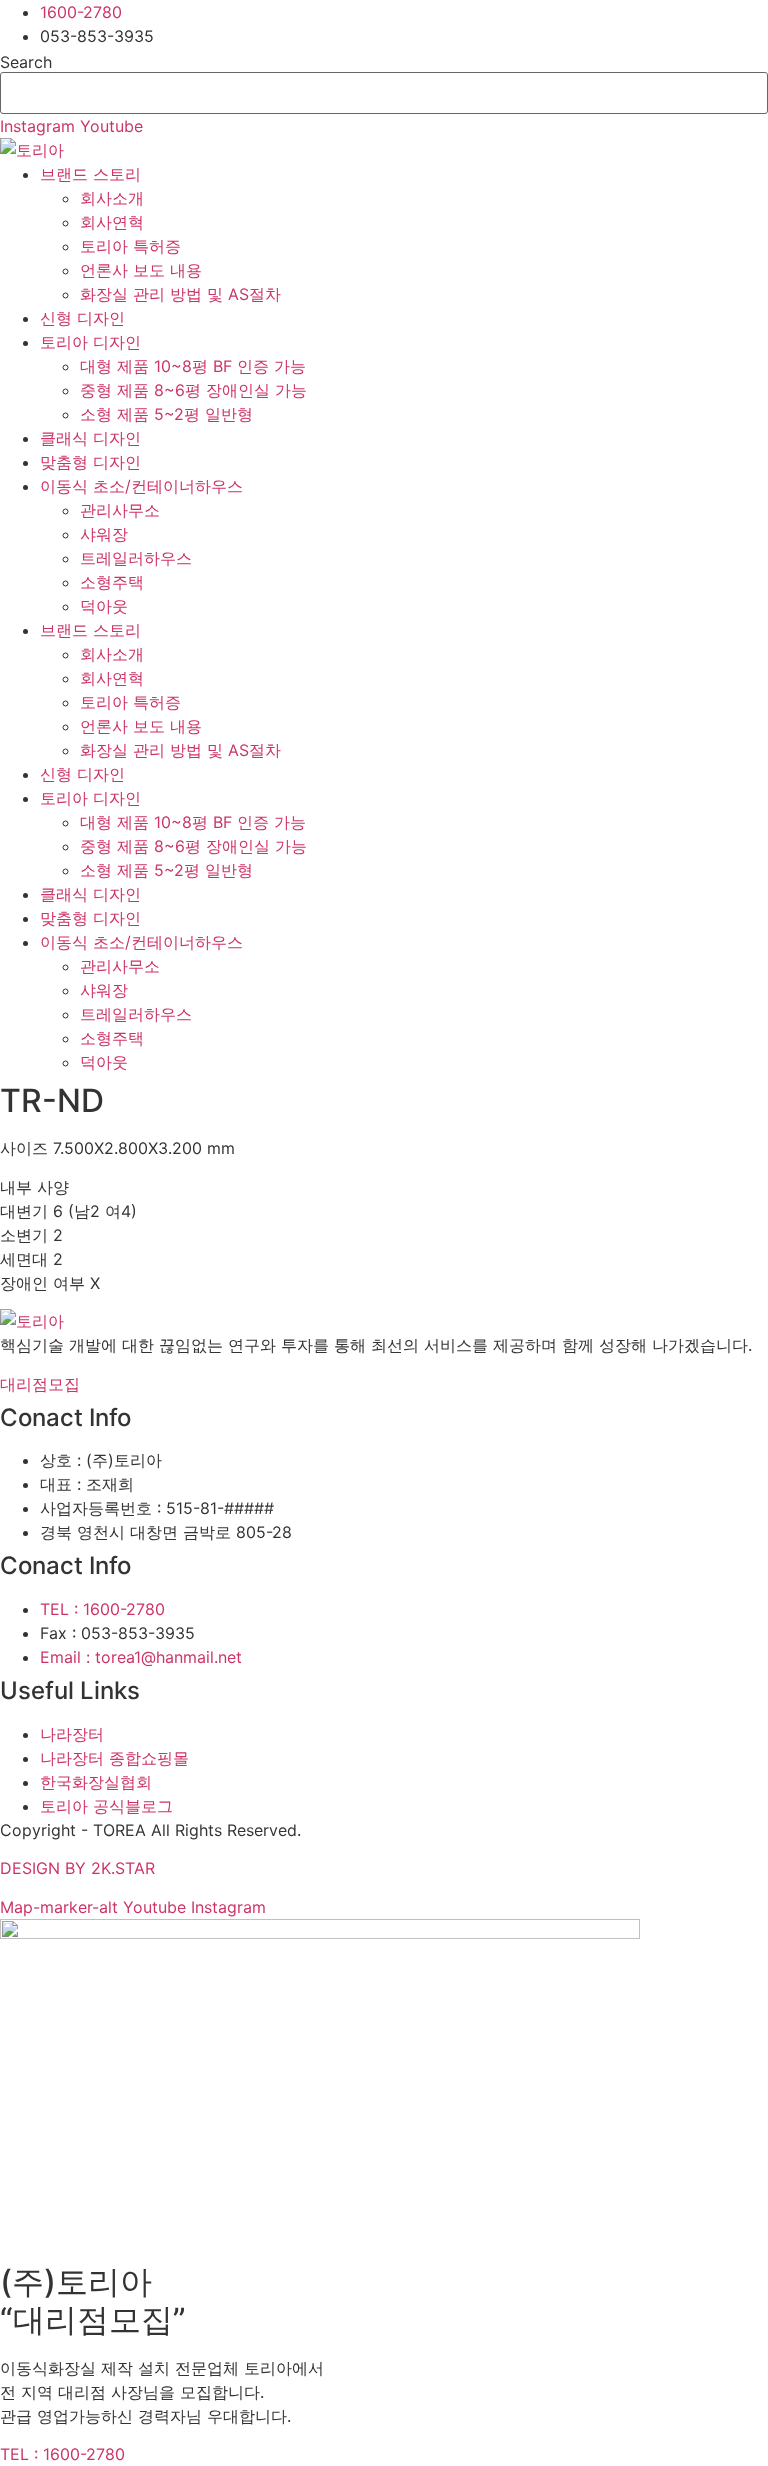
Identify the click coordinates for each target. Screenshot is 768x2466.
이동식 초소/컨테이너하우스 (141, 486)
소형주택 (112, 582)
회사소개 (112, 198)
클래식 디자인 (90, 438)
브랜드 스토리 (90, 174)
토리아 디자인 (90, 342)
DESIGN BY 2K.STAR (77, 1868)
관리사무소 (120, 510)
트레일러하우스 (136, 558)
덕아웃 (104, 606)
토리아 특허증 (130, 246)
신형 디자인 (82, 318)
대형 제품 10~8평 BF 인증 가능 (193, 366)
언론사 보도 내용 (141, 270)
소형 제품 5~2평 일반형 (166, 414)
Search (26, 62)
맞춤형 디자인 (90, 462)
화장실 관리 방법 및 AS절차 (180, 294)
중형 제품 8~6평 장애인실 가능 (193, 390)
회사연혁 (112, 222)
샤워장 (104, 534)
